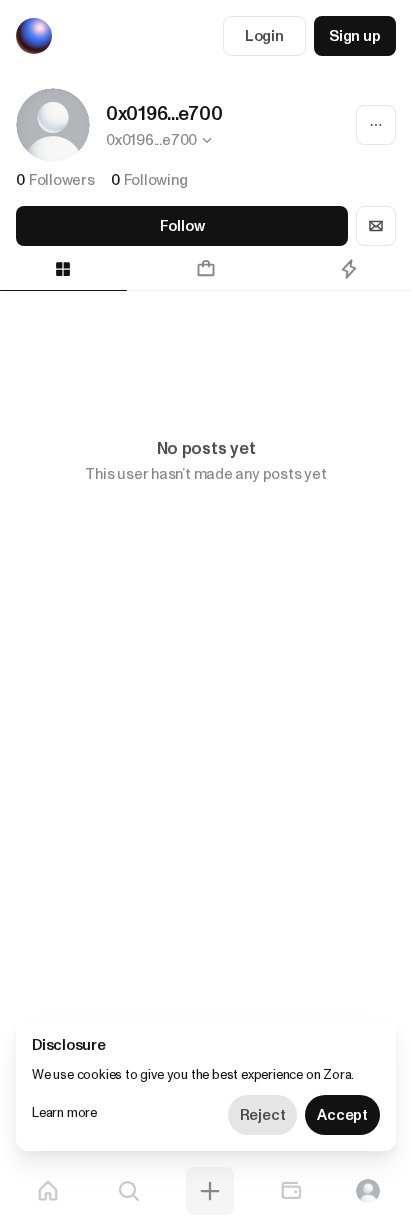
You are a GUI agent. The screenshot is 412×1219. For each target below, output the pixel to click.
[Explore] (129, 1191)
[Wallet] (291, 1191)
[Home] (48, 1191)
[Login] (368, 1191)
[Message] (376, 226)
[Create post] (210, 1191)
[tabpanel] (206, 344)
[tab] (206, 269)
